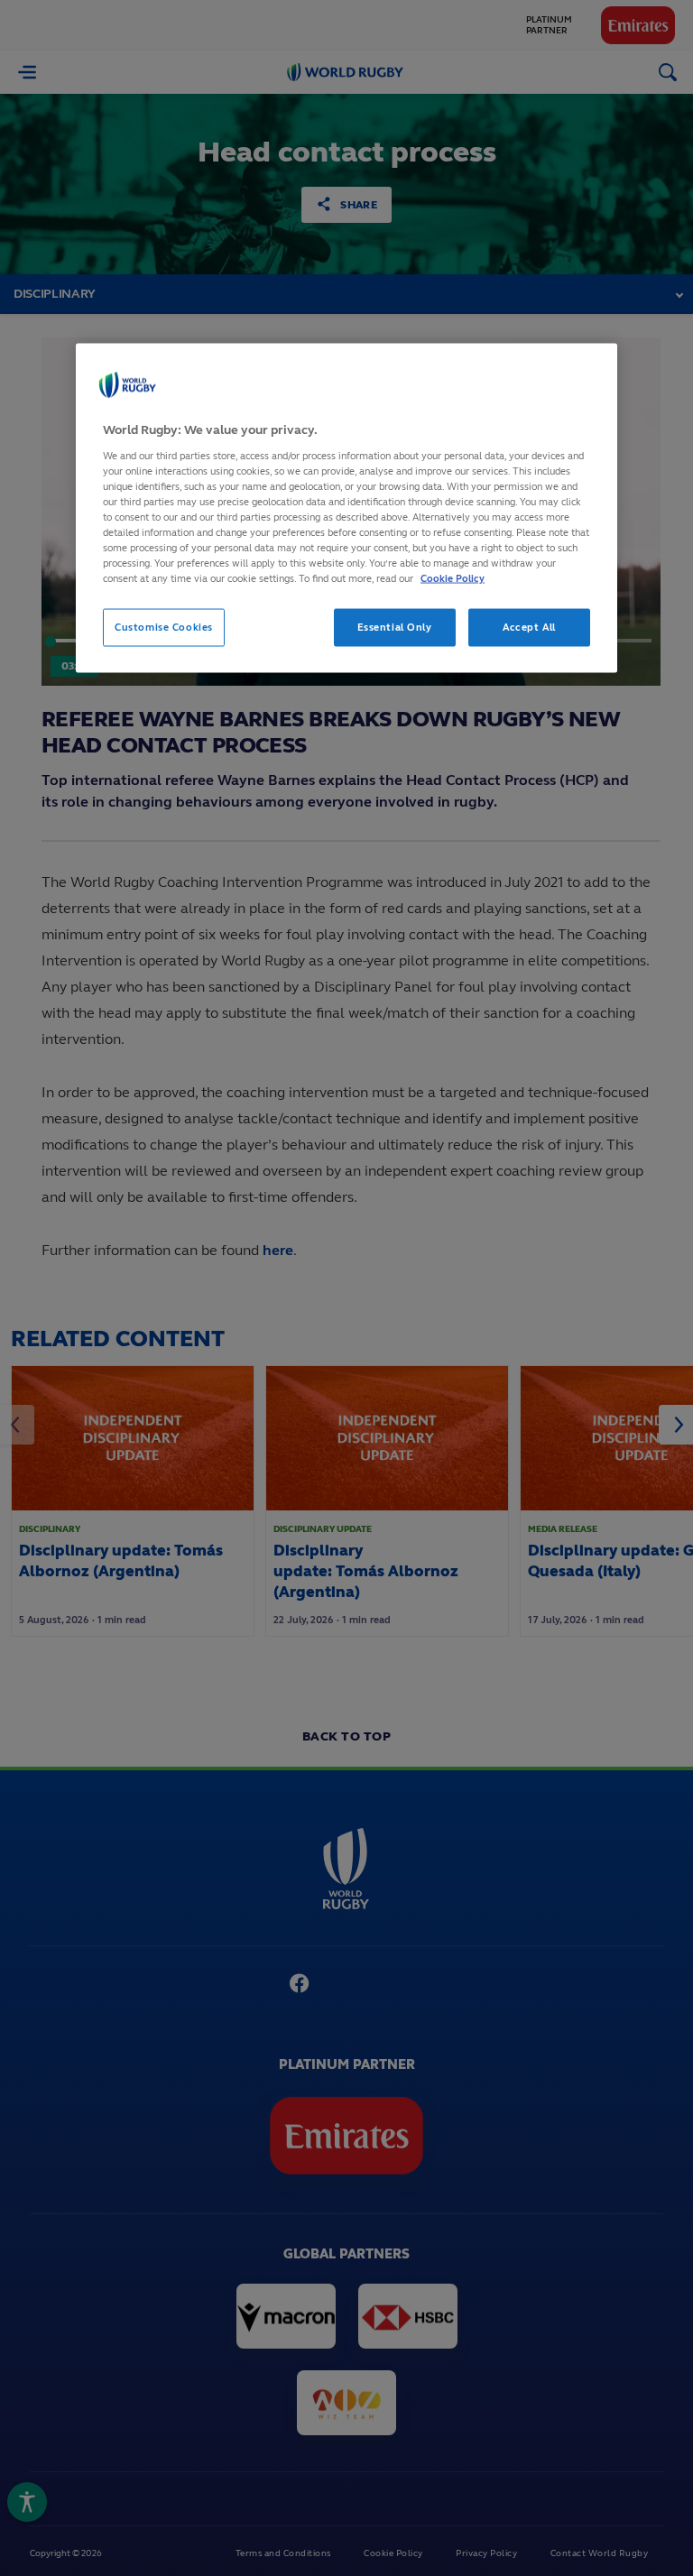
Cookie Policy (453, 578)
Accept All (529, 627)
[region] (346, 508)
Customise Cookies (164, 627)
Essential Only (395, 627)
